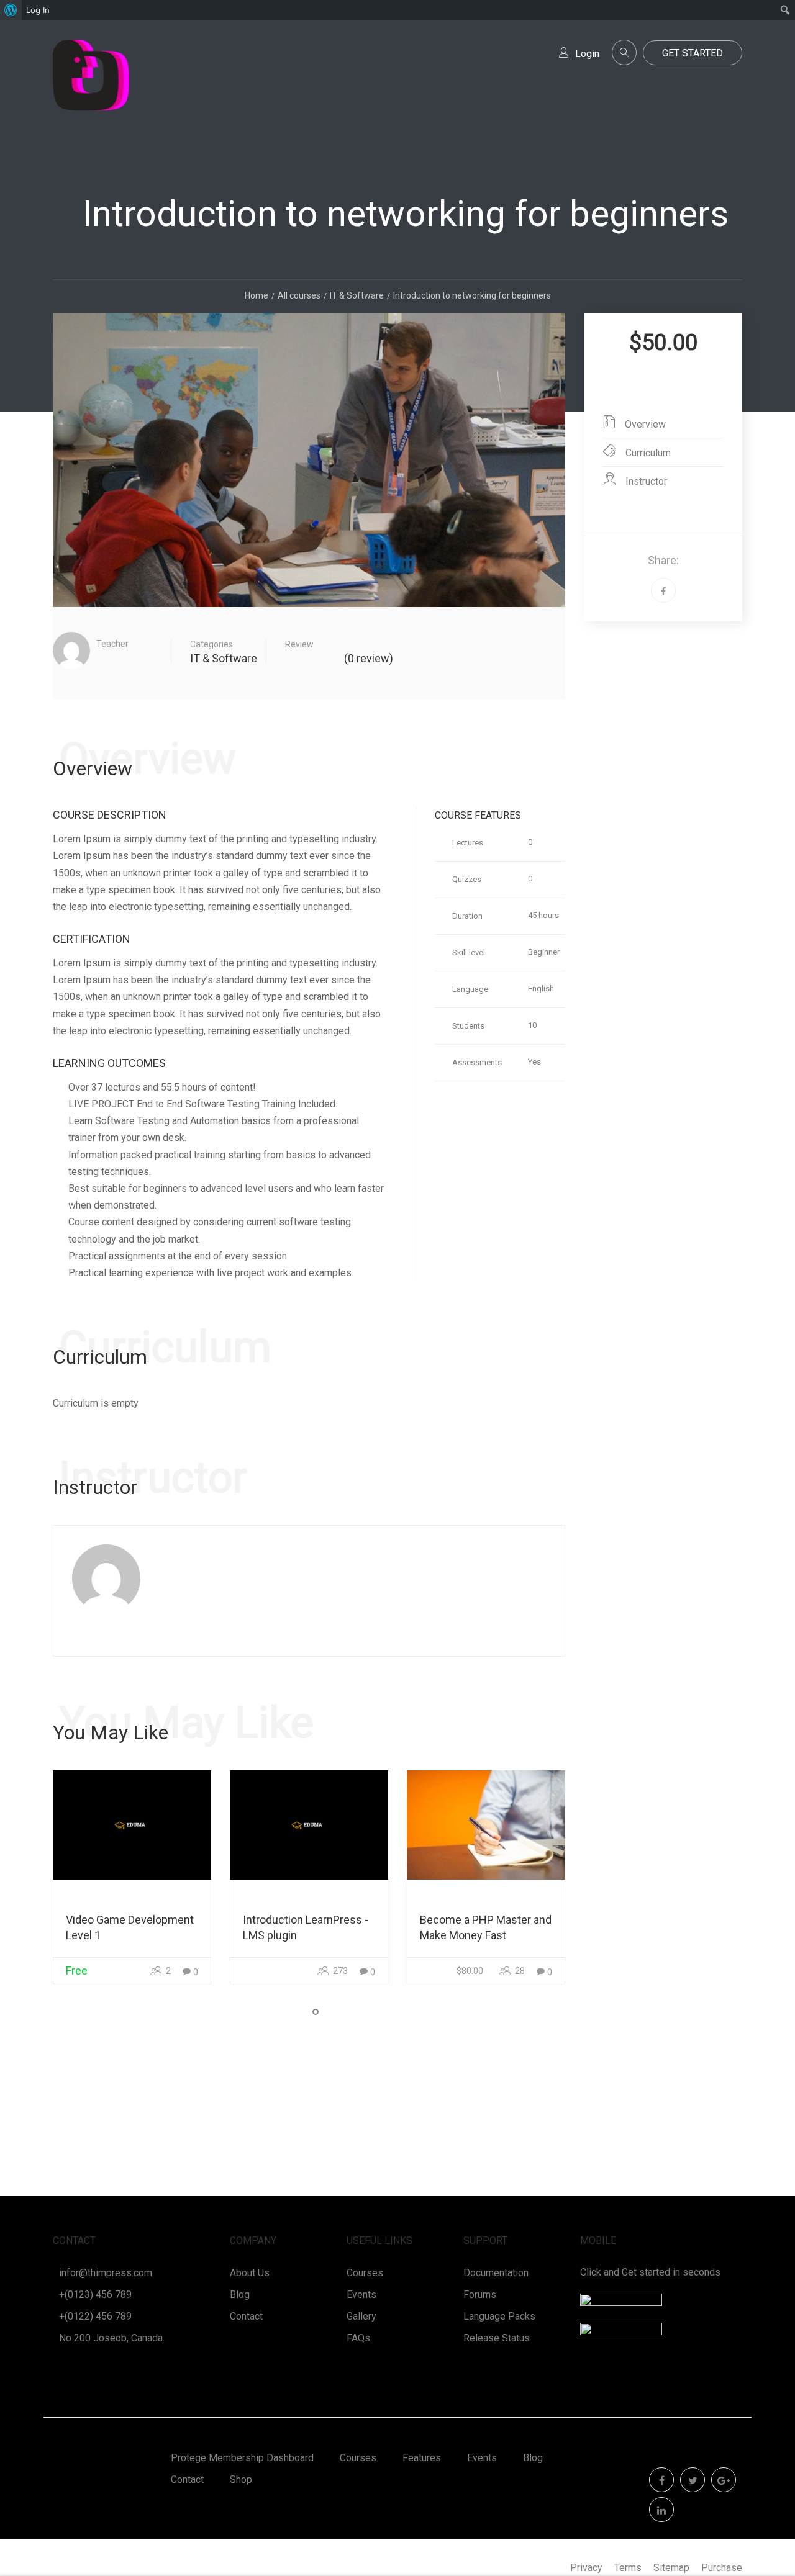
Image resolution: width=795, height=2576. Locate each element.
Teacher (112, 644)
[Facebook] (663, 590)
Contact (246, 2316)
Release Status (497, 2338)
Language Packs (499, 2316)
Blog (240, 2295)
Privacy (586, 2568)
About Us (250, 2273)
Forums (480, 2295)
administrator (129, 658)
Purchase (722, 2568)
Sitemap (671, 2568)
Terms (628, 2568)
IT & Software (224, 658)
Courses (365, 2273)
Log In (38, 10)
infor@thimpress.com (106, 2273)
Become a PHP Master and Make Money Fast (486, 1927)
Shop (241, 2479)
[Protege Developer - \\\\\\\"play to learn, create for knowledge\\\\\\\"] (91, 88)
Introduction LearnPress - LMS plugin (306, 1927)
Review (299, 644)
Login (587, 54)
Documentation (496, 2273)
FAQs (358, 2338)
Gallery (361, 2316)
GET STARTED (693, 53)
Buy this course (663, 381)
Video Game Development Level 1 (130, 1927)
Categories (211, 644)
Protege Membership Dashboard (242, 2458)
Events (361, 2295)
